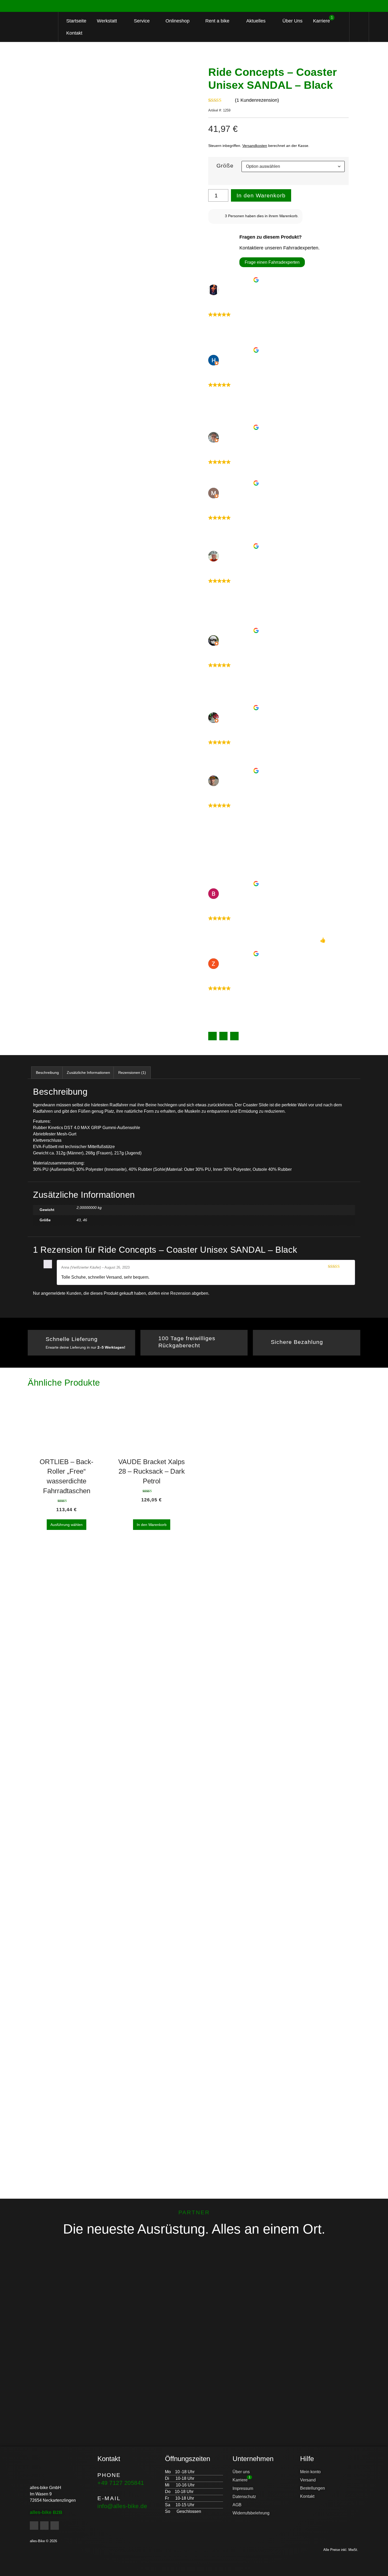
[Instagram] (44, 2526)
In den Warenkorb (261, 195)
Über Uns (292, 21)
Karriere (323, 20)
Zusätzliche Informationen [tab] (88, 1073)
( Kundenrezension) (257, 100)
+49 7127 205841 (121, 2483)
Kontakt (74, 33)
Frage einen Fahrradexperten (272, 262)
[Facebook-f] (34, 2526)
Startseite (76, 21)
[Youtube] (55, 2526)
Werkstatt (107, 21)
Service (142, 21)
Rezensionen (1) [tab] (132, 1073)
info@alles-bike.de (122, 2506)
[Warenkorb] (359, 27)
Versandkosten (255, 146)
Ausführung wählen (67, 1525)
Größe (225, 166)
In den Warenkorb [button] (152, 1525)
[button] (212, 1036)
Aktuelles (256, 21)
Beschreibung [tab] (47, 1073)
